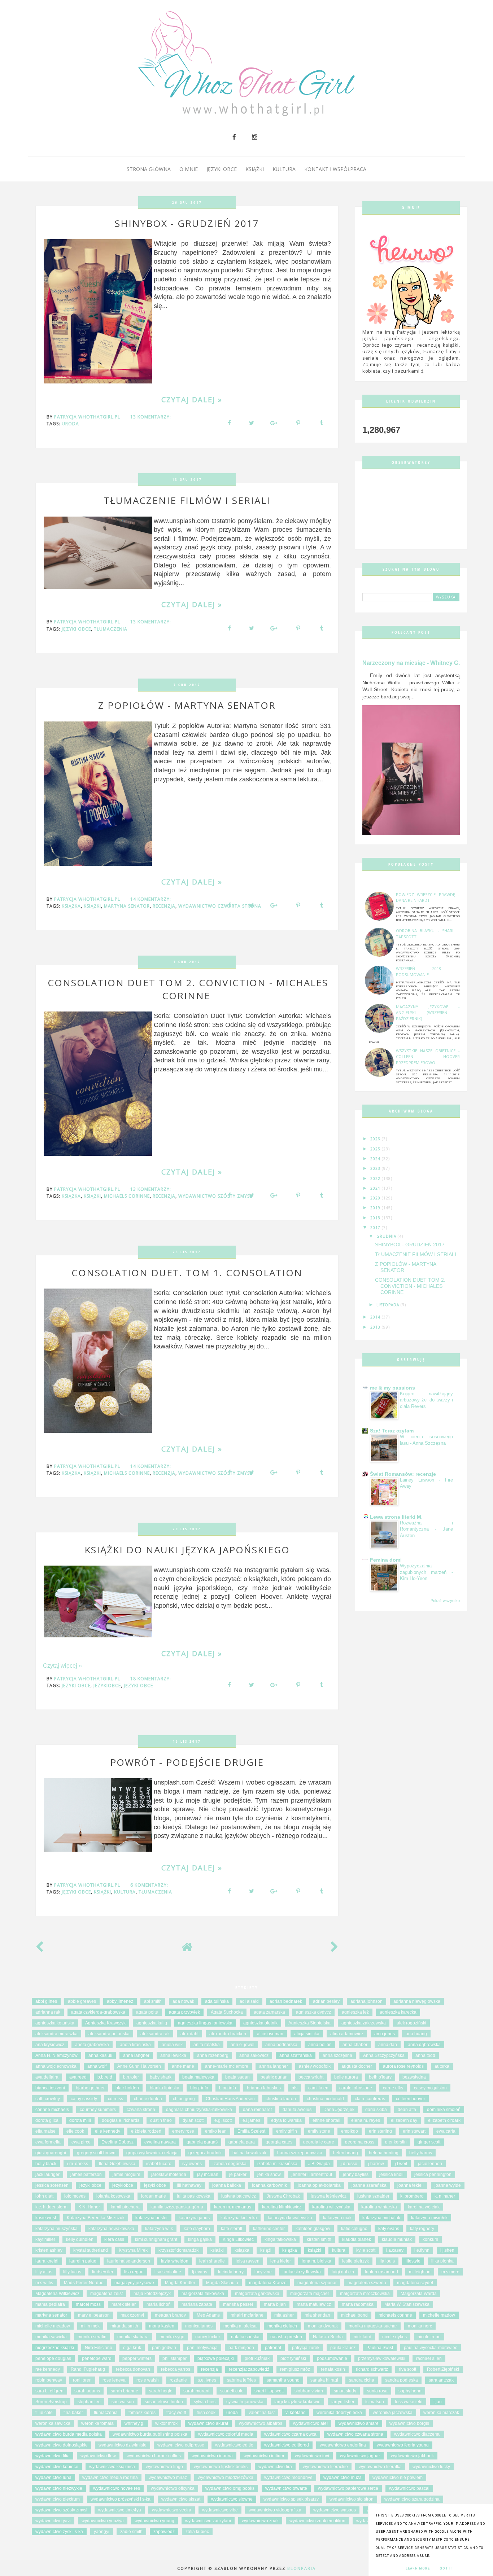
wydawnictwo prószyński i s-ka (121, 2499)
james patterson (86, 2175)
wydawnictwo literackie (325, 2467)
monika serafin (92, 2337)
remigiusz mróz (295, 2369)
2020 (376, 1198)
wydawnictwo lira (275, 2467)
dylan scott (193, 2120)
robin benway (49, 2380)
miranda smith (124, 2326)
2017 (376, 1228)
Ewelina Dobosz (117, 2142)
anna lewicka (173, 2055)
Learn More (418, 2568)
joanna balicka (227, 2185)
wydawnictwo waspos (335, 2510)
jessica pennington (433, 2175)
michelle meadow (53, 2326)
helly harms (421, 2153)
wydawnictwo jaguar (360, 2456)
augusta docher (357, 2066)
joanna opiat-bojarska (319, 2185)
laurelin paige (83, 2261)
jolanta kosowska (113, 2196)
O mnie (189, 169)
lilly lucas (72, 2272)
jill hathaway (189, 2185)
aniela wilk (172, 2045)
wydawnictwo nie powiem (398, 2478)
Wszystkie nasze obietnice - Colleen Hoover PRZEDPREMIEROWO (428, 1057)
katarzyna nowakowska (111, 2229)
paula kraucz (343, 2348)
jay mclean (208, 2175)
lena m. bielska (317, 2261)
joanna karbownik (269, 2185)
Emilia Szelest (251, 2131)
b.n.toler (131, 2077)
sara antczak (441, 2380)
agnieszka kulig (152, 2023)
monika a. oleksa (240, 2326)
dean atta (407, 2110)
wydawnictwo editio (234, 2445)
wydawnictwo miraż (168, 2478)
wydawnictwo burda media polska (69, 2434)
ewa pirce (81, 2142)
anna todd (425, 2055)
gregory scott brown (96, 2153)
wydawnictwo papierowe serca (348, 2488)
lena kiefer (281, 2261)
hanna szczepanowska (300, 2153)
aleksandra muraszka (56, 2034)
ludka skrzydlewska (302, 2272)
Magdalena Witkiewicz (57, 2294)
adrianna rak (48, 2012)
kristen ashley (49, 2250)
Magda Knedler (180, 2283)
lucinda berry (231, 2272)
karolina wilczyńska (331, 2207)
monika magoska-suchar (373, 2326)
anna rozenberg (213, 2055)
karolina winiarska (379, 2207)
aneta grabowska (92, 2045)
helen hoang (346, 2153)
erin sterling (380, 2131)
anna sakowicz (254, 2055)
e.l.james (251, 2120)
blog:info (228, 2088)
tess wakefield (409, 2402)
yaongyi (102, 2532)
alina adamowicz (347, 2034)
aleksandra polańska (109, 2034)
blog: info (199, 2088)
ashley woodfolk (315, 2066)
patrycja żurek (306, 2348)
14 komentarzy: (151, 899)
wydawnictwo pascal (409, 2488)
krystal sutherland (91, 2250)
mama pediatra (50, 2304)
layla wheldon (175, 2261)
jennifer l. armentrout (312, 2175)
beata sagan (237, 2077)
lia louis (387, 2261)
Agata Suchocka (227, 2012)
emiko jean (216, 2131)
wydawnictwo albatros (261, 2423)
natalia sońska (245, 2337)
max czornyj (132, 2315)
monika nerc (420, 2326)
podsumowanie (332, 2358)
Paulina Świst (380, 2348)
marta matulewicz (314, 2304)
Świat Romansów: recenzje (403, 1474)
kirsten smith (319, 2239)
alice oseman (270, 2034)
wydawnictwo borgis (409, 2423)
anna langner (136, 2055)
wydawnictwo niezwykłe (59, 2488)
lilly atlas (44, 2272)
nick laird (363, 2337)
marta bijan (275, 2304)
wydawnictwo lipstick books (221, 2467)
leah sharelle (212, 2261)
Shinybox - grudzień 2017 (187, 223)
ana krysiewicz (50, 2045)
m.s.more (450, 2272)
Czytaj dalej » (192, 400)
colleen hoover (411, 2099)
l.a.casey (395, 2250)
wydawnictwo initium (264, 2456)
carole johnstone (356, 2088)
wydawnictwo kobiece (57, 2467)
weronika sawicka (53, 2423)
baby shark (161, 2077)
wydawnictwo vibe (220, 2510)
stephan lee (89, 2402)
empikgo (350, 2131)
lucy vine (263, 2272)
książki (92, 906)
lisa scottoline (168, 2272)
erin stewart (414, 2131)
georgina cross (360, 2142)
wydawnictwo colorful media (226, 2434)
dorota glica (47, 2120)
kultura (125, 1892)
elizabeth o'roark (444, 2120)
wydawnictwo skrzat (181, 2499)
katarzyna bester (152, 2218)
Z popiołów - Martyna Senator (187, 705)
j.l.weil (401, 2164)
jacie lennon (430, 2164)
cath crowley (48, 2099)
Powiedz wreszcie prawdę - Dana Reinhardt (428, 898)
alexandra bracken (228, 2034)
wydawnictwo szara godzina (412, 2499)
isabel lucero (159, 2164)
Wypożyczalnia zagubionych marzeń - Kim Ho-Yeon (426, 1572)
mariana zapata (197, 2304)
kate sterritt (232, 2229)
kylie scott (366, 2250)
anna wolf (97, 2066)
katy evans (389, 2229)
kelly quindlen (80, 2239)
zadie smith (131, 2532)
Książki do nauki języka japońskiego (187, 1550)
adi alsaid (249, 2001)
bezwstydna (414, 2077)
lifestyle (413, 2261)
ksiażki (217, 2250)
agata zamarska (269, 2012)
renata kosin (333, 2369)
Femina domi (386, 1560)
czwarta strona (141, 2110)
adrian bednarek (286, 2001)
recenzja (164, 906)
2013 (376, 1327)
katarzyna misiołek (429, 2218)
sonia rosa (377, 2391)
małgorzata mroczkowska (365, 2294)
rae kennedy (48, 2369)
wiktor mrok (166, 2423)
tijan (438, 2402)
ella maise (45, 2131)
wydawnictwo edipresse (181, 2445)
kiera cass (114, 2239)
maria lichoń (159, 2304)
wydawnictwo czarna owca (290, 2434)
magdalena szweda (367, 2283)
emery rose (183, 2131)
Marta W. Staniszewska (407, 2304)
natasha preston (286, 2337)
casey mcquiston (430, 2088)
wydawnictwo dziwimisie (123, 2445)
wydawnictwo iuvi (312, 2456)
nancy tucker (208, 2337)
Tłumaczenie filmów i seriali (187, 500)
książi (266, 2250)
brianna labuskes (264, 2088)
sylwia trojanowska (245, 2402)
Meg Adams (208, 2315)
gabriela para (242, 2142)
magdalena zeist (106, 2294)
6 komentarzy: (150, 1885)
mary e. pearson (94, 2315)
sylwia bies (205, 2402)
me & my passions (392, 1388)
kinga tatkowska (280, 2239)
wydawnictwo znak (260, 2521)
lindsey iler (103, 2272)
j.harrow (376, 2164)
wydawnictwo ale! (310, 2423)
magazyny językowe (134, 2283)
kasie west (46, 2218)
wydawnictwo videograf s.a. (276, 2510)
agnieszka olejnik (260, 2023)
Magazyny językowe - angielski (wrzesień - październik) (428, 1013)
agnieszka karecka (398, 2012)
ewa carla (446, 2131)
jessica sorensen (52, 2185)
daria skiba (376, 2110)
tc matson (375, 2402)
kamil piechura (125, 2207)
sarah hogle (161, 2391)
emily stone (319, 2131)
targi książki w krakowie (297, 2402)
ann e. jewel (243, 2045)
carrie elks (393, 2088)
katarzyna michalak (381, 2218)
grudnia (387, 1236)
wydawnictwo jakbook (412, 2456)
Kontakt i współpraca (335, 169)
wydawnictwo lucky (431, 2467)
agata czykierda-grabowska (98, 2012)
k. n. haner (445, 2196)
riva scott (407, 2369)
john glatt (44, 2196)
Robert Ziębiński (443, 2369)
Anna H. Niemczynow (56, 2055)
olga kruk (132, 2348)
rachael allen (429, 2358)
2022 (376, 1179)
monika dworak (323, 2326)
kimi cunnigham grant (156, 2239)
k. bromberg (412, 2196)
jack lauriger (47, 2175)
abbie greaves (82, 2001)
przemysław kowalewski (382, 2358)
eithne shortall (326, 2120)
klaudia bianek (357, 2239)
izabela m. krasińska (277, 2164)
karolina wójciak (424, 2207)
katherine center (269, 2229)
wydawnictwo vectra (172, 2510)
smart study (345, 2391)
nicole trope (429, 2337)
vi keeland (296, 2413)
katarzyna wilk (159, 2229)
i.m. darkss (78, 2164)
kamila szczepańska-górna (177, 2207)
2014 (376, 1317)
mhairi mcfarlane (247, 2315)
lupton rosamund (381, 2272)
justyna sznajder (373, 2196)
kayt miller (45, 2239)
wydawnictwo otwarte (286, 2488)
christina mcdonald (325, 2099)
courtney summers (98, 2110)
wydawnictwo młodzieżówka (226, 2478)
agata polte (147, 2012)
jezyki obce (76, 1686)
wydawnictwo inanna (212, 2456)
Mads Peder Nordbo (84, 2283)
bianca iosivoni (50, 2088)
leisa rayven (248, 2261)
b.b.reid (105, 2077)
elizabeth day (404, 2120)
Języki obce (222, 169)
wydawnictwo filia (53, 2456)
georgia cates (279, 2142)
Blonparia (301, 2568)
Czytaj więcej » (62, 1666)
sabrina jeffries (241, 2380)
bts (295, 2088)
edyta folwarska (286, 2120)
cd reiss (115, 2099)
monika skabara (133, 2337)
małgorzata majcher (310, 2294)
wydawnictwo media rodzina (110, 2478)
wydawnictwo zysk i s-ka (59, 2532)
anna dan (388, 2045)
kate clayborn (197, 2229)
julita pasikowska (194, 2196)
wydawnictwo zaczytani (208, 2521)
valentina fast (262, 2413)
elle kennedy (108, 2131)
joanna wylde (448, 2185)
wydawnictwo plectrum (58, 2499)
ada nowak (183, 2001)
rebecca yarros (176, 2369)
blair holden (127, 2088)
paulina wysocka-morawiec (431, 2348)
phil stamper (174, 2358)
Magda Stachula (222, 2283)
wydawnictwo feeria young (403, 2445)
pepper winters (137, 2358)
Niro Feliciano (99, 2348)
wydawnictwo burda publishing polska (150, 2434)
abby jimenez (120, 2001)
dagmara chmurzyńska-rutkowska (199, 2110)
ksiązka (242, 2250)
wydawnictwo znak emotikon (317, 2521)
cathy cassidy (84, 2099)
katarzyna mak (337, 2218)
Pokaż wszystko (445, 1601)
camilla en (318, 2088)
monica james (199, 2326)
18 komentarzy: (151, 1679)
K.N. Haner (89, 2207)
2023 (376, 1168)
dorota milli (80, 2120)
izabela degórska (230, 2164)
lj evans (200, 2272)
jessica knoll (391, 2175)
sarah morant (196, 2391)
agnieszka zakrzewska (364, 2023)
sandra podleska (402, 2380)
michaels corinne (127, 1196)
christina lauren (281, 2099)
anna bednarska (281, 2045)
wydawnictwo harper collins (154, 2456)
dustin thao (161, 2120)
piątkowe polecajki (216, 2358)
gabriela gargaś (202, 2142)
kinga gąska (200, 2239)
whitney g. (134, 2423)
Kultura (284, 169)
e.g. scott (223, 2120)
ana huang (416, 2034)
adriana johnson (367, 2001)
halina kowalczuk (249, 2153)
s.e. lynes (207, 2380)
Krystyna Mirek (133, 2250)
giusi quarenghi (51, 2153)
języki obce (76, 629)
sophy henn (410, 2391)
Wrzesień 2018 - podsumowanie (428, 971)
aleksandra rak (155, 2034)
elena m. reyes (366, 2120)
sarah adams (87, 2391)
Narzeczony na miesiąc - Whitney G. (411, 663)
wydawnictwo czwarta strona (355, 2434)
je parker (238, 2175)
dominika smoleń (444, 2110)
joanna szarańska (369, 2185)
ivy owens (192, 2164)
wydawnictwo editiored (287, 2445)
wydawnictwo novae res (117, 2488)
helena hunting (384, 2153)
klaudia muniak (397, 2239)
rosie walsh (148, 2380)
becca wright (311, 2077)
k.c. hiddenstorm (51, 2207)
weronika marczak (441, 2413)
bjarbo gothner (90, 2088)
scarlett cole (232, 2391)
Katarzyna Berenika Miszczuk (96, 2218)
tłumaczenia (111, 629)
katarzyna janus (194, 2218)
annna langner (274, 2066)
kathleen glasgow (313, 2229)
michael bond (354, 2315)
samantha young (283, 2380)
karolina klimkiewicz (282, 2207)
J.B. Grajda (319, 2164)
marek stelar (124, 2304)
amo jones (385, 2034)
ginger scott (429, 2142)
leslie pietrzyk (355, 2261)
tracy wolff (176, 2413)
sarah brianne (125, 2391)
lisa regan (134, 2272)
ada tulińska (217, 2001)
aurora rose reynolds (403, 2066)
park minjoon (241, 2348)
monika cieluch (282, 2326)
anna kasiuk (100, 2055)
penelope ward (97, 2358)
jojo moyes (75, 2196)
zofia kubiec (197, 2532)
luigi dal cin (343, 2272)
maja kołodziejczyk (152, 2294)
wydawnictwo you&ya (103, 2521)
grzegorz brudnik (205, 2153)
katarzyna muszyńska (56, 2229)
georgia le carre (319, 2142)
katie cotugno (354, 2229)
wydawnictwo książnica (112, 2467)
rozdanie (178, 2380)
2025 (376, 1149)
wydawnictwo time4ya (120, 2510)
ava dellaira (47, 2077)
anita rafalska (207, 2045)
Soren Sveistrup (51, 2402)
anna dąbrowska (424, 2045)
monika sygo (172, 2337)
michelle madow (439, 2315)
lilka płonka (442, 2261)
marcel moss (88, 2304)
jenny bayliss (356, 2175)
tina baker (73, 2413)
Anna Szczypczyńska (384, 2055)
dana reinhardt (257, 2110)
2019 (376, 1208)
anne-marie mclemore (227, 2066)
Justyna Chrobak (283, 2196)
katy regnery (422, 2229)
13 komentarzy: (151, 417)
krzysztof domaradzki (179, 2250)
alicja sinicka (307, 2034)
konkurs (430, 2239)
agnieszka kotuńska (55, 2023)
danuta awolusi (298, 2110)
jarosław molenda (169, 2175)
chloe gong (184, 2099)
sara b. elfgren (49, 2391)
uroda (70, 424)
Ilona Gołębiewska (117, 2164)
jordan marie (154, 2196)
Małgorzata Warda (419, 2294)
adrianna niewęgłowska (417, 2001)
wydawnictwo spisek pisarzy (291, 2499)
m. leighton (420, 2272)
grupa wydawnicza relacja (152, 2153)
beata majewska (198, 2077)
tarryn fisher (343, 2402)
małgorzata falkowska (203, 2294)
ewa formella (48, 2142)
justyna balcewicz (239, 2196)
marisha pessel (238, 2304)
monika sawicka (51, 2337)
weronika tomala (97, 2423)
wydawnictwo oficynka (173, 2488)
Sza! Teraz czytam (392, 1431)
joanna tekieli (411, 2185)
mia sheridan (317, 2315)
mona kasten (162, 2326)
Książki (255, 169)
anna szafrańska (296, 2055)
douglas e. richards (121, 2120)
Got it (447, 2568)
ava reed (78, 2077)
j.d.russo (349, 2164)
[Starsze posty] (334, 1949)
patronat (273, 2348)
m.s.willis (44, 2283)
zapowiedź (164, 2532)
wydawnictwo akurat (208, 2423)
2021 (376, 1188)
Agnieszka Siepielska (309, 2023)
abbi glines (46, 2001)
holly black (46, 2164)
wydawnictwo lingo (164, 2467)
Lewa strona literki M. (396, 1517)
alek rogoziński (411, 2023)
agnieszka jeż (355, 2012)
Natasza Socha (328, 2337)
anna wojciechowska (56, 2066)
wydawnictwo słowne (232, 2499)
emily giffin (287, 2131)
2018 (376, 1218)
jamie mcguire (126, 2175)
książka (71, 906)
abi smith (153, 2001)
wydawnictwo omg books (230, 2488)
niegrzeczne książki (55, 2348)
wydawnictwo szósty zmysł (61, 2510)
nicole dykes (394, 2337)
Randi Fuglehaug (88, 2369)
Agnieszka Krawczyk (105, 2023)
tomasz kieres (142, 2413)
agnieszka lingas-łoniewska (205, 2023)
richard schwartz (372, 2369)
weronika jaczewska (393, 2413)
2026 (376, 1139)
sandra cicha (362, 2380)
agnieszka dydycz (313, 2012)
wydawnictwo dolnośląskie (62, 2445)
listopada (389, 1305)
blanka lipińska (165, 2088)
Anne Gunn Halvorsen (139, 2066)
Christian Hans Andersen (230, 2099)
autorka (442, 2066)
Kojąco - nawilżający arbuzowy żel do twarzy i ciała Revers (426, 1400)
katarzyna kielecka (239, 2218)
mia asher (284, 2315)
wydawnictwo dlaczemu (417, 2434)
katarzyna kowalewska (290, 2218)
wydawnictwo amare (359, 2423)
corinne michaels (52, 2110)
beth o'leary (380, 2077)
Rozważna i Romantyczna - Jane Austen (426, 1529)
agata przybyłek (184, 2012)
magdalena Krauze (268, 2283)
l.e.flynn (422, 2250)
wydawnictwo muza (343, 2478)
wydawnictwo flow (98, 2456)
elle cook (75, 2131)
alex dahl (189, 2034)
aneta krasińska (135, 2045)
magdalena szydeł (415, 2283)
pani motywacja (202, 2348)
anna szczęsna (337, 2055)
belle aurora (346, 2077)
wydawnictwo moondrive (288, 2478)
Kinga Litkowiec (238, 2239)
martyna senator (127, 906)
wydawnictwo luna (53, 2478)
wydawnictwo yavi (53, 2521)
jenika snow (269, 2175)
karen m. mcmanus (233, 2207)
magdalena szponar (317, 2283)
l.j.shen (447, 2250)
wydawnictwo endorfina (343, 2445)
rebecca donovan (133, 2369)
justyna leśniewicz (329, 2196)
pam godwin (164, 2348)
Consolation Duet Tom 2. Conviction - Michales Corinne (188, 989)
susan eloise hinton (164, 2402)
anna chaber (355, 2045)
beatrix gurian (274, 2077)
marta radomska (358, 2304)
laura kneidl (47, 2261)
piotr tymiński (293, 2358)
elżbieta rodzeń (146, 2131)
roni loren (82, 2380)
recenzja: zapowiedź (249, 2369)
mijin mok (90, 2326)
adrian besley (326, 2001)
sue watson (123, 2402)
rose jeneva (114, 2380)
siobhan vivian (309, 2391)
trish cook (206, 2413)
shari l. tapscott (269, 2391)
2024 (376, 1159)
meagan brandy (170, 2315)
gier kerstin (396, 2142)
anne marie (183, 2066)
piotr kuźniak (257, 2358)
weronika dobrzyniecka (339, 2413)
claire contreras (370, 2099)
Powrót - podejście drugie (187, 1762)
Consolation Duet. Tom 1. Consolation (187, 1273)
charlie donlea (148, 2099)
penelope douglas (53, 2358)
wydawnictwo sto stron (352, 2499)
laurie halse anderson (129, 2261)
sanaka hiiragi (324, 2380)
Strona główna (149, 169)
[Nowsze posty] (40, 1949)
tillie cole (44, 2413)
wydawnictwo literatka (380, 2467)
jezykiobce (107, 1686)
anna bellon (320, 2045)
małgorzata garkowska (257, 2294)
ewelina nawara (160, 2142)
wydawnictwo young (154, 2521)
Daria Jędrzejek (339, 2110)
